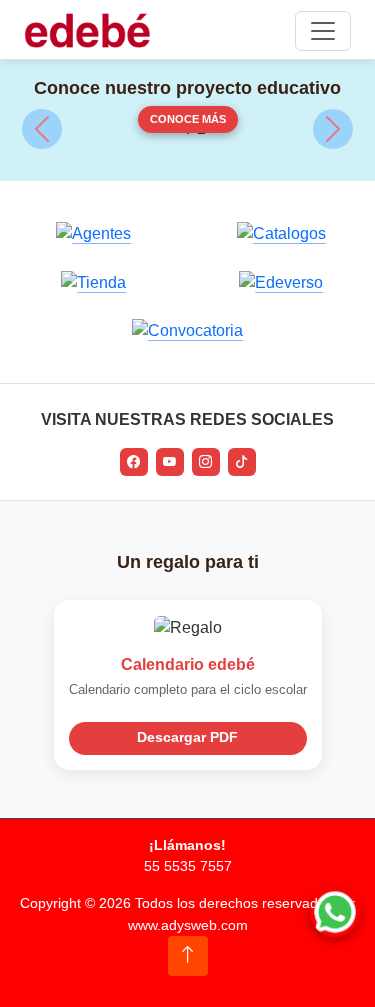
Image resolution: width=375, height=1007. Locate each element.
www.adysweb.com (188, 925)
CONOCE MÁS (188, 119)
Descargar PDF (187, 737)
